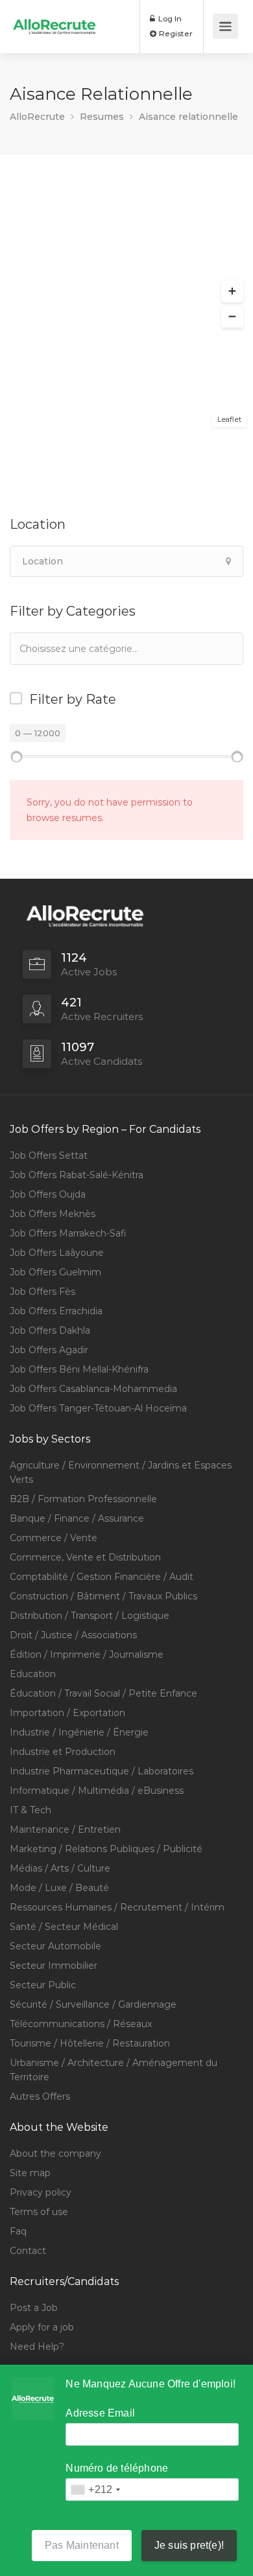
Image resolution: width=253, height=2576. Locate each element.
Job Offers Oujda (48, 1194)
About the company (55, 2153)
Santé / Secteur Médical (64, 1927)
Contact (28, 2251)
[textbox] (84, 648)
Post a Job (34, 2308)
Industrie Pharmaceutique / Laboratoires (102, 1771)
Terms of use (39, 2212)
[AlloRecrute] (54, 17)
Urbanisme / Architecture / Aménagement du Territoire (114, 2070)
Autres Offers (40, 2096)
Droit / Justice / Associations (73, 1635)
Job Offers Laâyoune (57, 1253)
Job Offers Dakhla (50, 1330)
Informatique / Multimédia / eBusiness (97, 1791)
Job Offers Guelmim (55, 1272)
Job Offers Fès (42, 1292)
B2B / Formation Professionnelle (83, 1499)
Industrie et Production (63, 1752)
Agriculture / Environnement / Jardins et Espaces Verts (121, 1472)
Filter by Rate (73, 699)
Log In (169, 18)
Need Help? (37, 2347)
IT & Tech (30, 1810)
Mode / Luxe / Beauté (59, 1888)
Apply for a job (42, 2327)
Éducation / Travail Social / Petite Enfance (103, 1693)
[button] (232, 292)
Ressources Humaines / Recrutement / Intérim (117, 1907)
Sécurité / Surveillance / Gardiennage (93, 2004)
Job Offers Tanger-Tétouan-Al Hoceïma (98, 1408)
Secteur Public (43, 1985)
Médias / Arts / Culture (60, 1868)
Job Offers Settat (49, 1155)
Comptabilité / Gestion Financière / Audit (102, 1577)
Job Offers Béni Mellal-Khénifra (79, 1369)
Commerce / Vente (54, 1538)
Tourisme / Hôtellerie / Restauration (90, 2043)
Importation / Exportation (67, 1713)
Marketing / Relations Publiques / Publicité (106, 1849)
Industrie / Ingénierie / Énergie (79, 1732)
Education (33, 1674)
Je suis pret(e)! (189, 2545)
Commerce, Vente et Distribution (85, 1557)
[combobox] (126, 649)
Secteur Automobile (55, 1946)
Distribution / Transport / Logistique (90, 1616)
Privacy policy (41, 2192)
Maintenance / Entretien (65, 1829)
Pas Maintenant (82, 2545)
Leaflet (229, 419)
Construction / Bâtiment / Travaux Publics (103, 1596)
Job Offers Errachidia (56, 1311)
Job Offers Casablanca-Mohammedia (93, 1389)
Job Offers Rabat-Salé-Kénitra (77, 1175)
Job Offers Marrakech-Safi (68, 1233)
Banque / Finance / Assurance (77, 1518)
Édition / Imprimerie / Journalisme (87, 1654)
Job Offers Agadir (49, 1350)
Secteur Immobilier (54, 1966)
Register (175, 33)
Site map (30, 2173)
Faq (18, 2231)
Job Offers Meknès (53, 1214)
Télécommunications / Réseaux (81, 2024)
